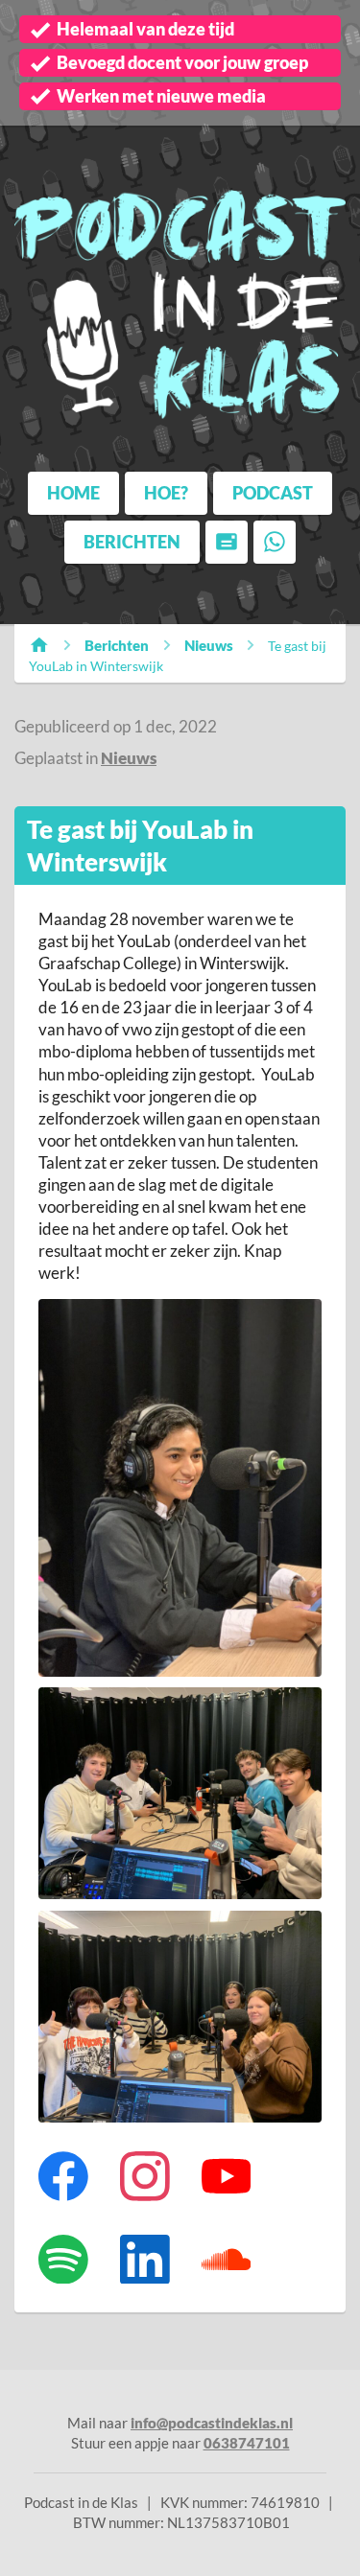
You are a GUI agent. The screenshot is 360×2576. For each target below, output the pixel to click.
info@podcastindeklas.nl (212, 2423)
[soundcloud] (226, 2259)
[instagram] (144, 2176)
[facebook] (64, 2176)
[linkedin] (144, 2259)
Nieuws (209, 645)
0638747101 (247, 2443)
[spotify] (64, 2259)
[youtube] (226, 2176)
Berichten (117, 645)
